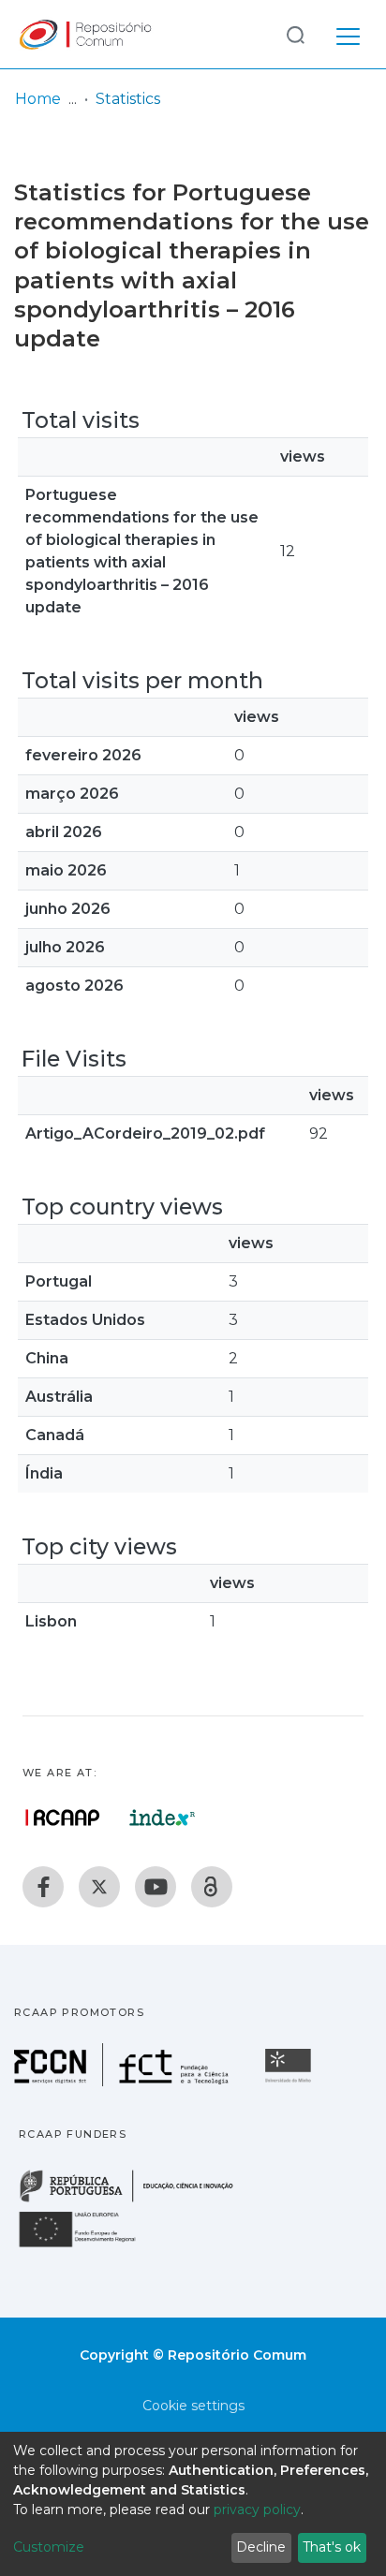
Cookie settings (193, 2406)
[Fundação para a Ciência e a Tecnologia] (124, 2081)
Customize (49, 2547)
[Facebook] (43, 1887)
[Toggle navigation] (348, 34)
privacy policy (257, 2510)
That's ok (332, 2547)
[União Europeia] (88, 2246)
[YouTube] (156, 1887)
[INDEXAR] (163, 1818)
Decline (261, 2547)
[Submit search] (295, 34)
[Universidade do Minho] (290, 2081)
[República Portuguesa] (136, 2200)
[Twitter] (99, 1887)
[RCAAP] (212, 1887)
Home (38, 99)
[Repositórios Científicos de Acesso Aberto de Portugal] (63, 1818)
